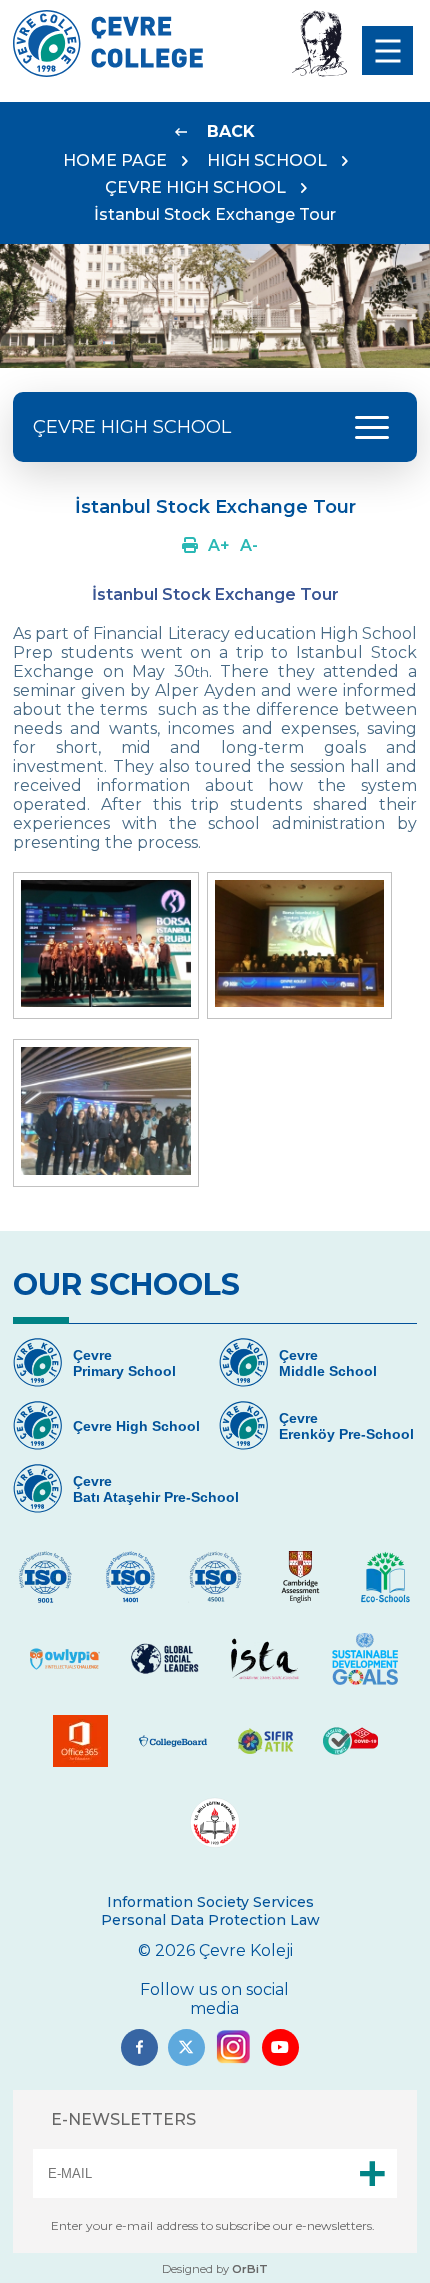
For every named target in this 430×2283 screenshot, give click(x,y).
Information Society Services (210, 1902)
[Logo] (108, 71)
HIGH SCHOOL (267, 160)
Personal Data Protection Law (210, 1920)
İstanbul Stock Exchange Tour (215, 214)
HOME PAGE (115, 160)
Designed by (215, 2269)
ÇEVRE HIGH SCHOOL (195, 187)
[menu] (387, 50)
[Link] (190, 545)
